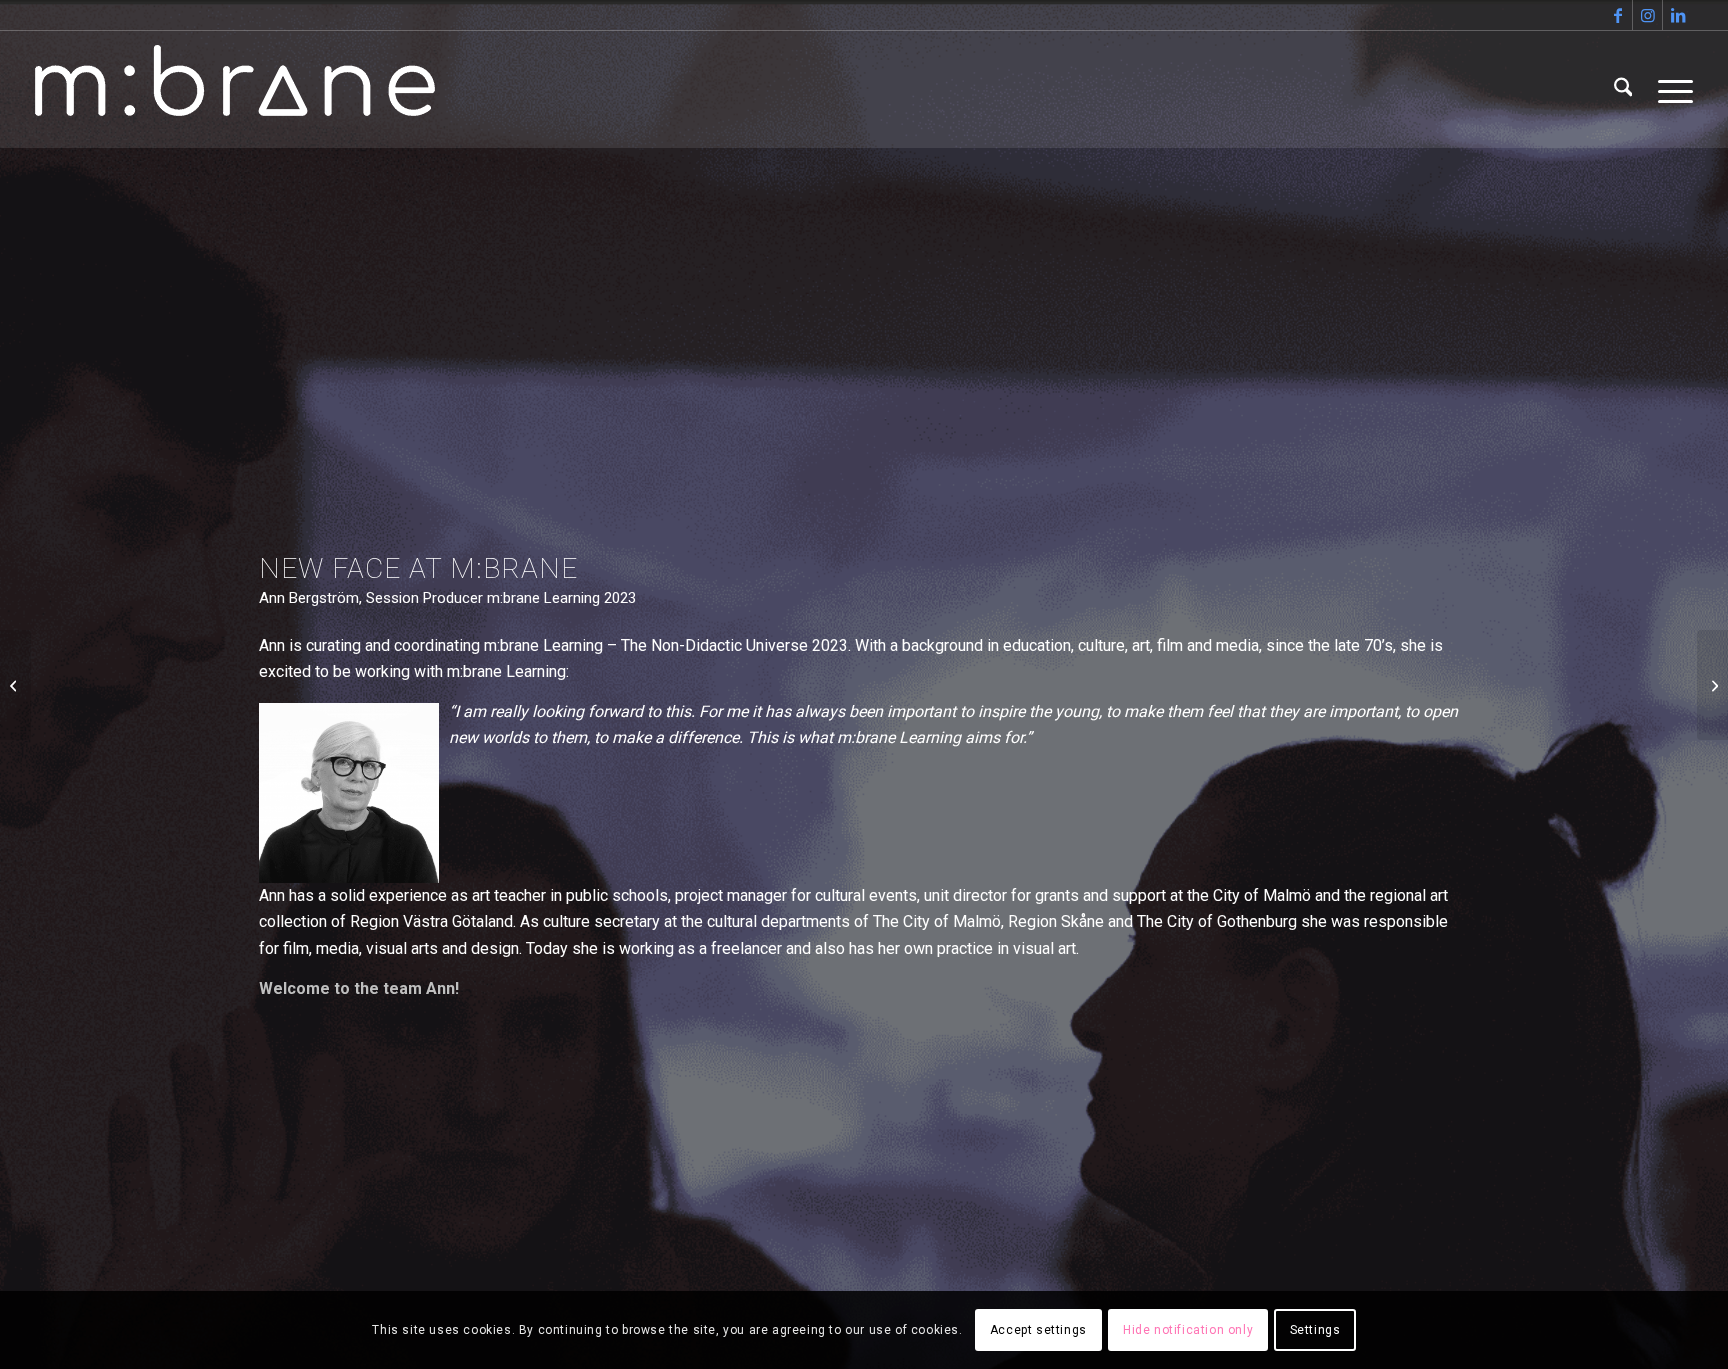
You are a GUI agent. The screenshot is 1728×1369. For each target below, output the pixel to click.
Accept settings (1038, 1330)
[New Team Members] (1712, 685)
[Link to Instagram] (1647, 15)
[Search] (1623, 89)
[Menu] (1669, 89)
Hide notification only (1188, 1330)
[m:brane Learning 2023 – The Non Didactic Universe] (15, 685)
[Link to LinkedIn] (1678, 15)
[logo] (235, 89)
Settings (1315, 1330)
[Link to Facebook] (1617, 15)
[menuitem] (1623, 89)
